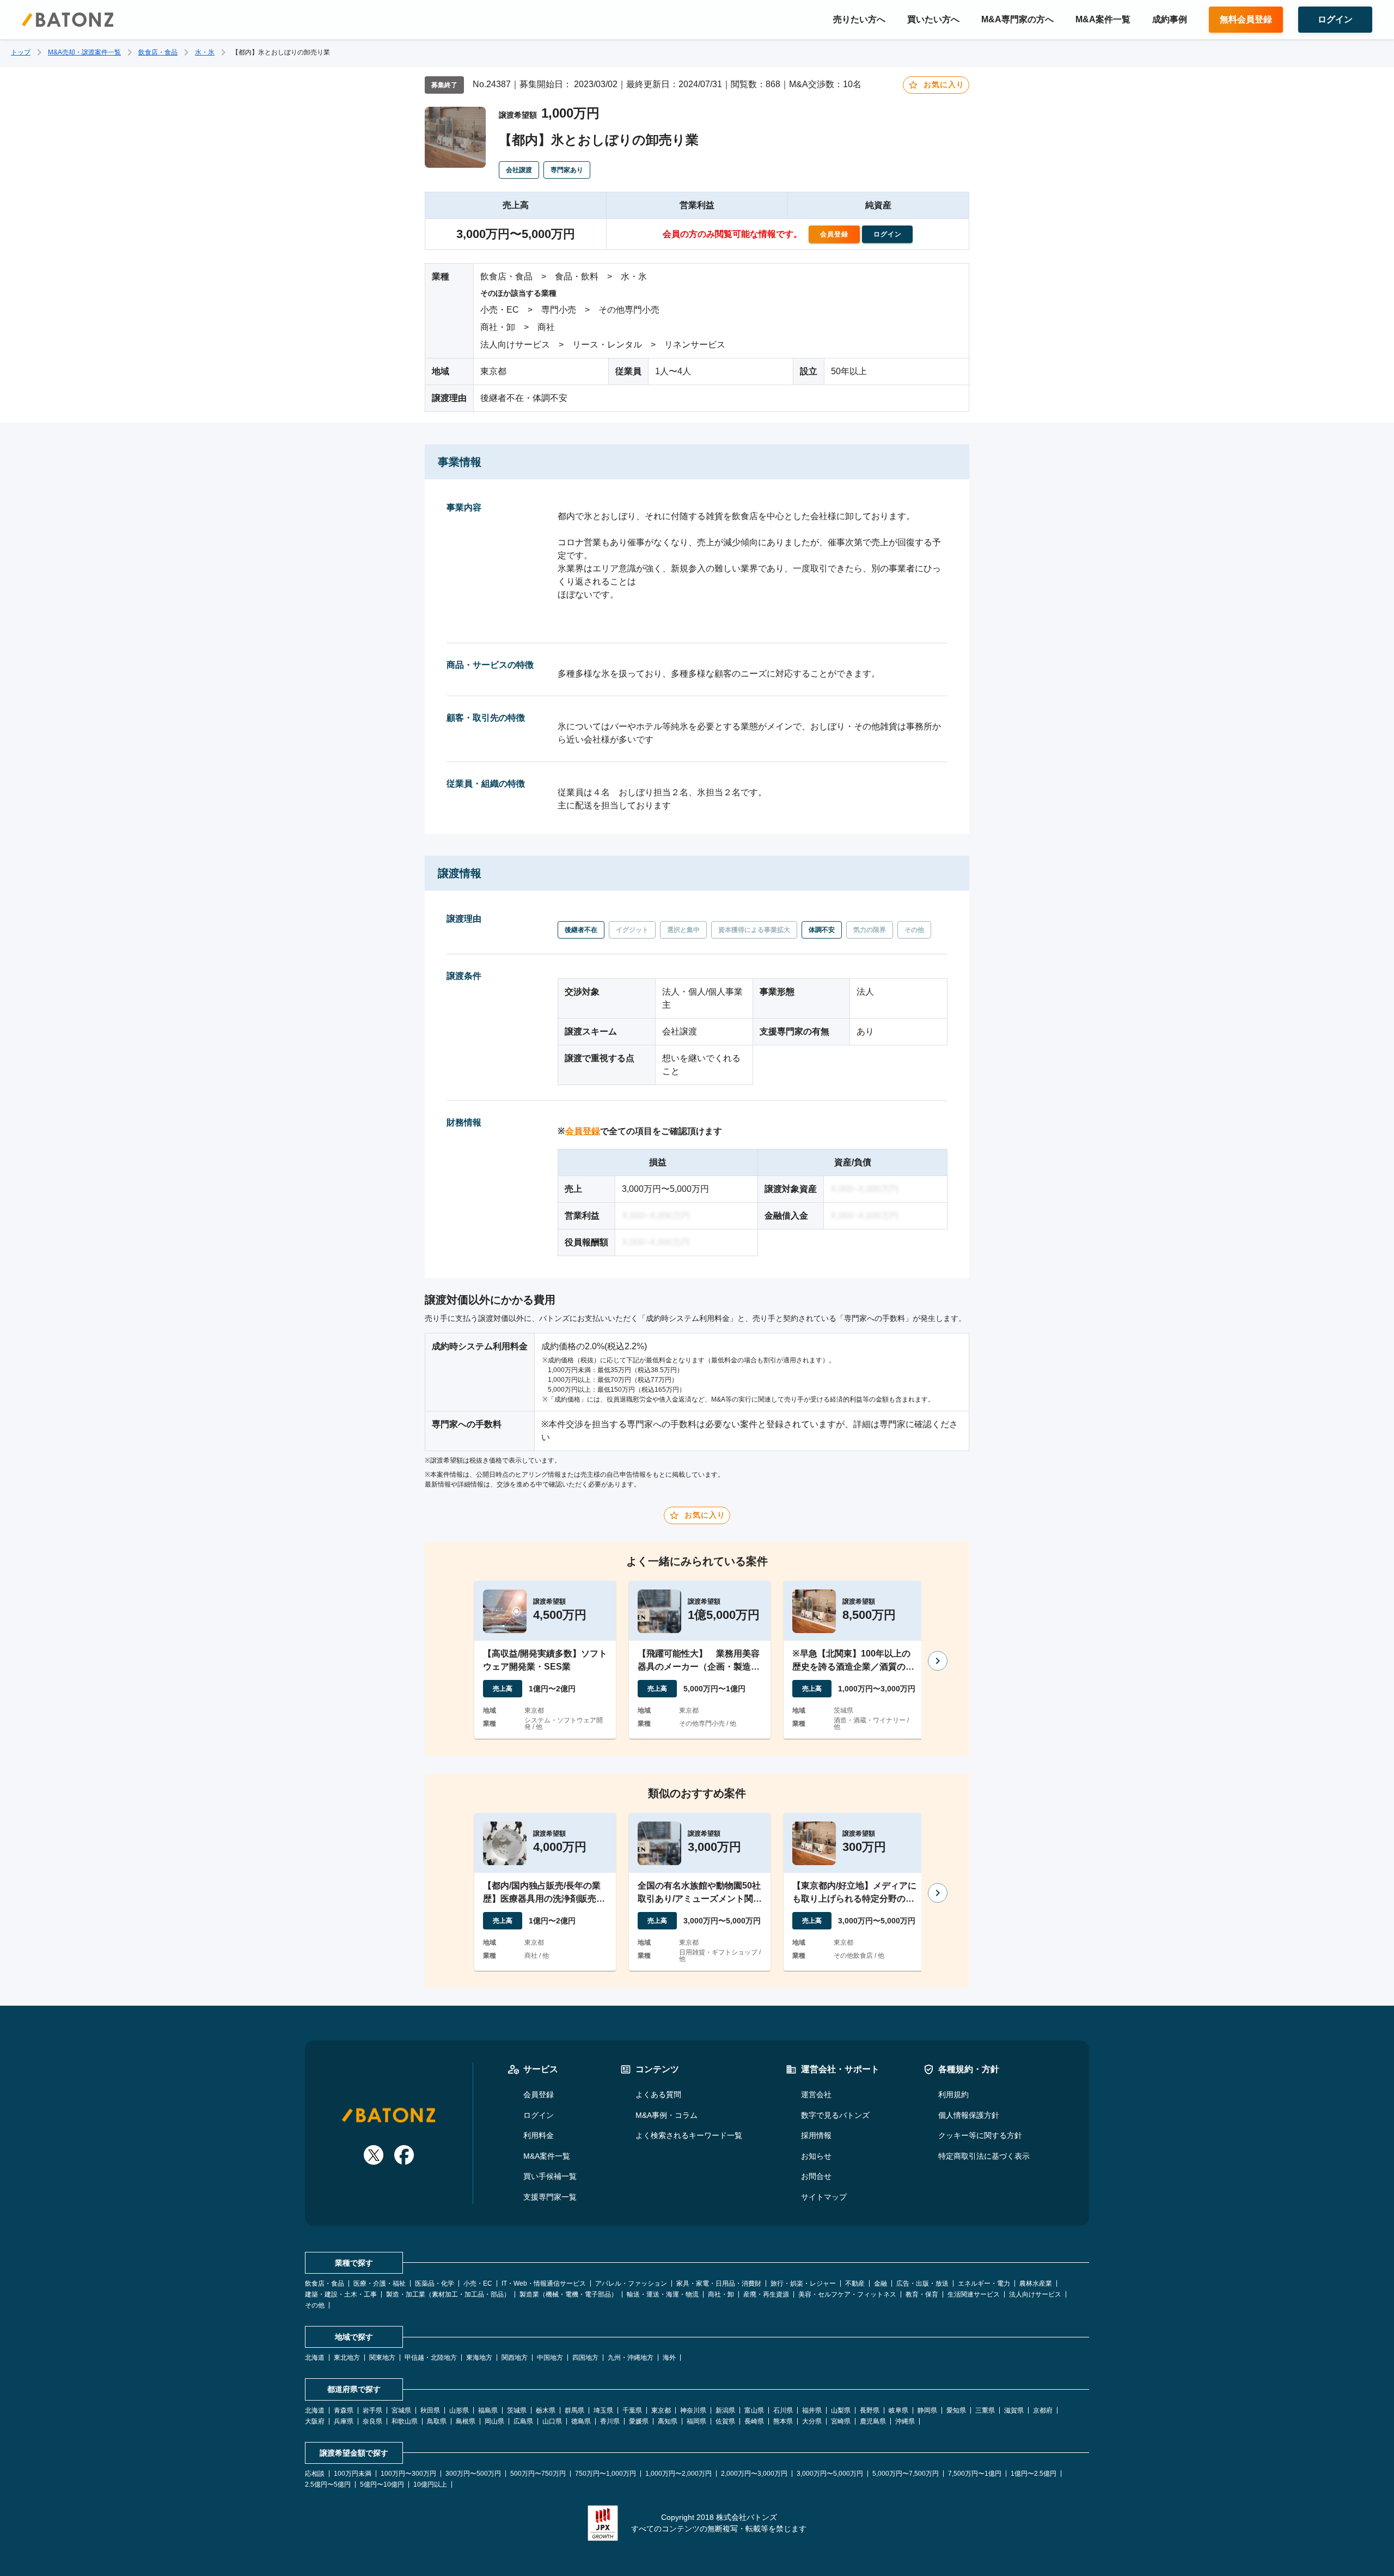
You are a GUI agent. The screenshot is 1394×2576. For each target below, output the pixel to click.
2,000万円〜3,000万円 (754, 2474)
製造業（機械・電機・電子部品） (568, 2294)
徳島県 (581, 2421)
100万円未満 (353, 2474)
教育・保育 (922, 2294)
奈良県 (372, 2421)
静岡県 (927, 2410)
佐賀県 (725, 2421)
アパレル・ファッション (631, 2283)
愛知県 (956, 2410)
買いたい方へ (933, 19)
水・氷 (205, 52)
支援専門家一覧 (550, 2197)
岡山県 (494, 2421)
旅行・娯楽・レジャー (803, 2283)
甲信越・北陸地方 (431, 2358)
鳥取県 (437, 2421)
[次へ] (938, 1661)
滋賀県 (1014, 2410)
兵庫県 (344, 2421)
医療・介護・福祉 (380, 2283)
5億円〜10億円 (382, 2484)
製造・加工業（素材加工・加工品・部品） (448, 2294)
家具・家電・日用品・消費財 (719, 2283)
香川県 (610, 2421)
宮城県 (401, 2410)
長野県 (870, 2410)
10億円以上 (430, 2484)
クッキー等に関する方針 (980, 2135)
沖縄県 (905, 2421)
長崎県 (754, 2421)
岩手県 (372, 2410)
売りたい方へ (859, 19)
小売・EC (478, 2283)
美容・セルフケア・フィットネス (847, 2294)
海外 (669, 2358)
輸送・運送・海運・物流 (663, 2294)
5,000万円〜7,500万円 (906, 2474)
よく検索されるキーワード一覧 (689, 2135)
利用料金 (539, 2135)
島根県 (466, 2421)
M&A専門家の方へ (1017, 19)
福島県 (488, 2410)
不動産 (855, 2283)
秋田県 (430, 2410)
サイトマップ (824, 2197)
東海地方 (479, 2358)
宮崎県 (841, 2421)
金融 (881, 2283)
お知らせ (816, 2156)
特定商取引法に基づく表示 (984, 2156)
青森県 (344, 2410)
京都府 (1043, 2410)
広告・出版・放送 (922, 2283)
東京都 (661, 2410)
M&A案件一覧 (1103, 19)
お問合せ (816, 2176)
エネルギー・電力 (984, 2283)
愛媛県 (639, 2421)
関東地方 (382, 2358)
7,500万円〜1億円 (975, 2474)
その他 (315, 2305)
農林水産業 (1036, 2283)
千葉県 (632, 2410)
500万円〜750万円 (538, 2474)
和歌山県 (405, 2421)
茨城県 (517, 2410)
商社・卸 (721, 2294)
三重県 (985, 2410)
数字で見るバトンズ (835, 2115)
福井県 (812, 2410)
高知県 (668, 2421)
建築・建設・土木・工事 (341, 2294)
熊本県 (783, 2421)
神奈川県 (693, 2410)
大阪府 (315, 2421)
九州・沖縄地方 (631, 2358)
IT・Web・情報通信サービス (544, 2283)
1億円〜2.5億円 (1034, 2474)
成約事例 (1170, 19)
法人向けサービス (1035, 2294)
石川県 (783, 2410)
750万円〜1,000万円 (606, 2474)
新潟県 (725, 2410)
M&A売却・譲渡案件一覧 (84, 52)
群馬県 (574, 2410)
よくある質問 (658, 2094)
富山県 (754, 2410)
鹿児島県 (873, 2421)
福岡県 (696, 2421)
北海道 (315, 2358)
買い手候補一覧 (550, 2176)
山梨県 (841, 2410)
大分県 (812, 2421)
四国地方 (585, 2358)
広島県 (523, 2421)
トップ (21, 52)
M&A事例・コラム (667, 2115)
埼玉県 (603, 2410)
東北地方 (347, 2358)
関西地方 (515, 2358)
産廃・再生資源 (766, 2294)
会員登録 (583, 1131)
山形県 (459, 2410)
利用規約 (953, 2094)
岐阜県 (898, 2410)
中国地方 (550, 2358)
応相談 (315, 2474)
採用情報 (816, 2135)
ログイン (539, 2115)
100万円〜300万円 (408, 2474)
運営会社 (816, 2094)
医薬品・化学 (435, 2283)
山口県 (552, 2421)
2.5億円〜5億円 (328, 2484)
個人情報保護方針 (969, 2115)
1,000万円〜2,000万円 (678, 2474)
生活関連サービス (974, 2294)
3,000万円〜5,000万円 (830, 2474)
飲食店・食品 (158, 52)
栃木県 (546, 2410)
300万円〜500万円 (473, 2474)
